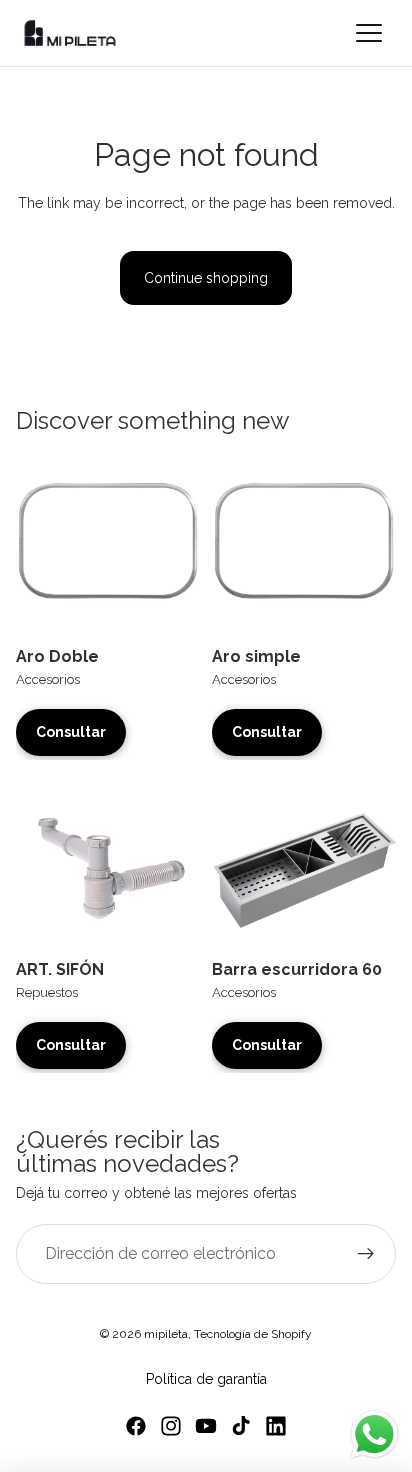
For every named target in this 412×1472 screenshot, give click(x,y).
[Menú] (370, 33)
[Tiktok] (241, 1426)
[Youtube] (206, 1426)
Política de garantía (206, 1379)
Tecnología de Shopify (253, 1334)
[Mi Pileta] (70, 33)
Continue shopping (206, 278)
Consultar (71, 732)
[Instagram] (171, 1426)
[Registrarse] (366, 1254)
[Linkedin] (276, 1426)
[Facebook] (136, 1426)
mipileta (166, 1334)
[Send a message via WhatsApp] (374, 1434)
